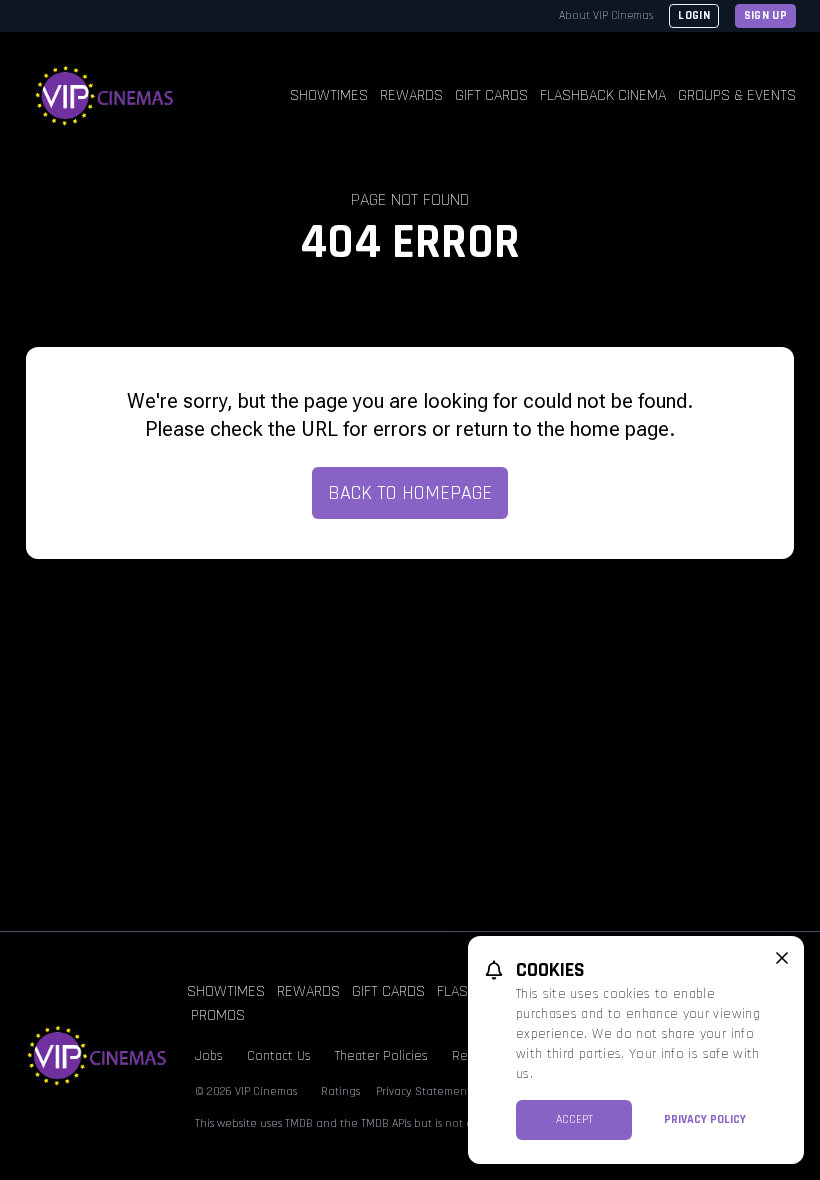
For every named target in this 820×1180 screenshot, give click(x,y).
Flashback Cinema (603, 95)
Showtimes (329, 95)
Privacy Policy (705, 1119)
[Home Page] (105, 96)
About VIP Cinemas (606, 15)
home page (619, 429)
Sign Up (765, 15)
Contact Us (279, 1056)
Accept (574, 1119)
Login (694, 15)
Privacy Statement (423, 1091)
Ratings (340, 1091)
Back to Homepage (410, 493)
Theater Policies (381, 1056)
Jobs (209, 1056)
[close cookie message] (782, 958)
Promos (218, 1015)
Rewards (411, 95)
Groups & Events (737, 95)
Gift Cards (491, 95)
